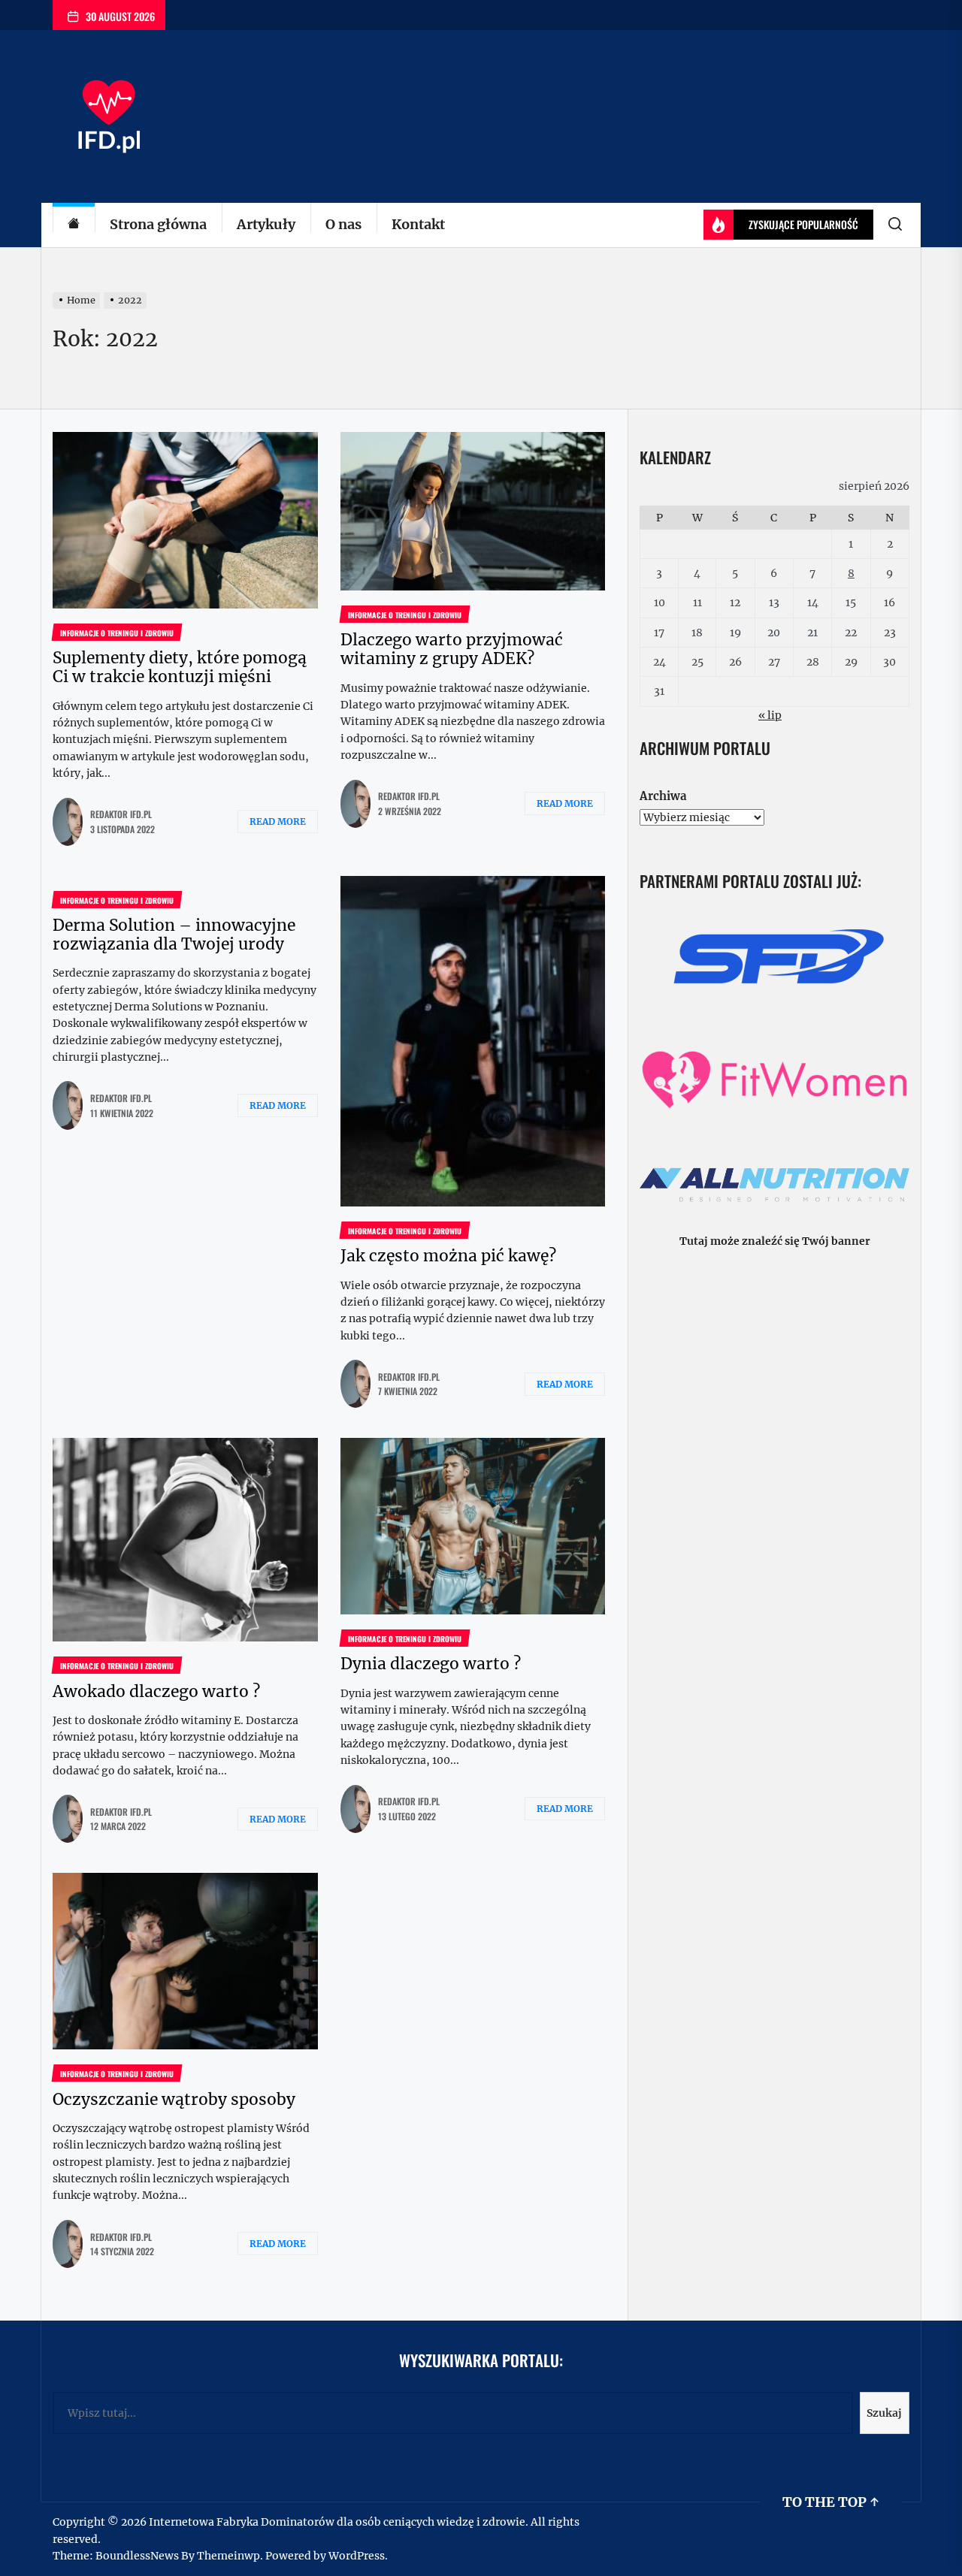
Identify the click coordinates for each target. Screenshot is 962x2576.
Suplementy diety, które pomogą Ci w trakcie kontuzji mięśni (180, 667)
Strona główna (158, 224)
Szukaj (884, 2413)
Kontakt (418, 224)
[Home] (74, 225)
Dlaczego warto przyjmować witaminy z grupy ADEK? (452, 649)
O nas (343, 224)
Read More (278, 821)
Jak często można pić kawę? (448, 1256)
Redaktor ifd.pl (121, 814)
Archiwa (663, 796)
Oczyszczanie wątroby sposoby (174, 2099)
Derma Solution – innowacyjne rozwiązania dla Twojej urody (174, 935)
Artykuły (266, 224)
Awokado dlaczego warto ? (156, 1691)
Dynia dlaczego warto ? (431, 1664)
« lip (770, 715)
